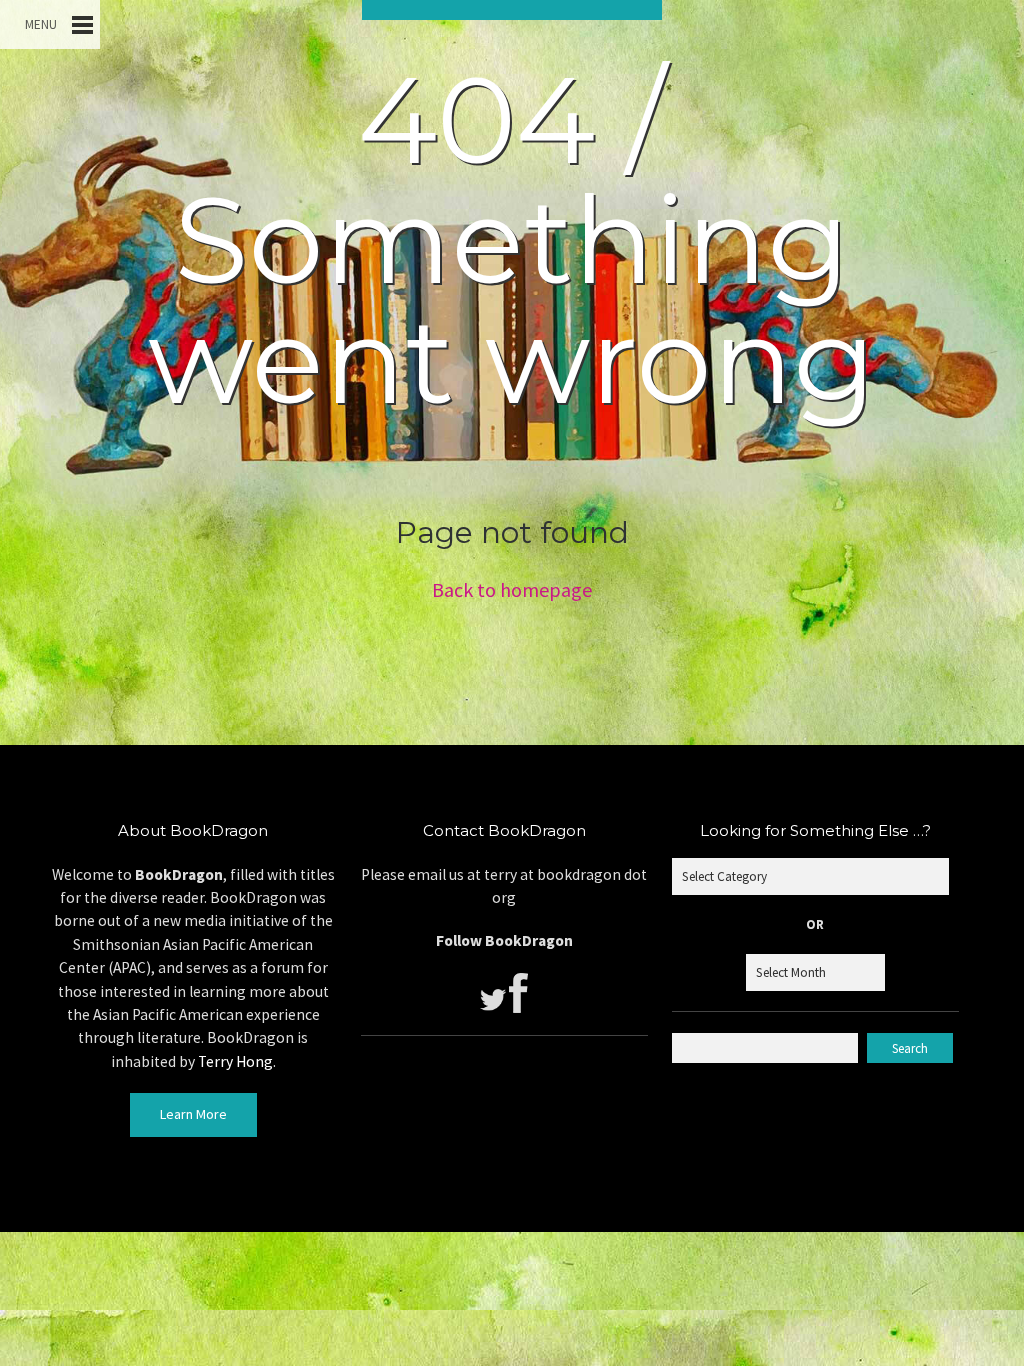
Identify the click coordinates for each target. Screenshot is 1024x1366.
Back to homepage (512, 589)
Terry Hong (235, 1061)
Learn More (193, 1114)
